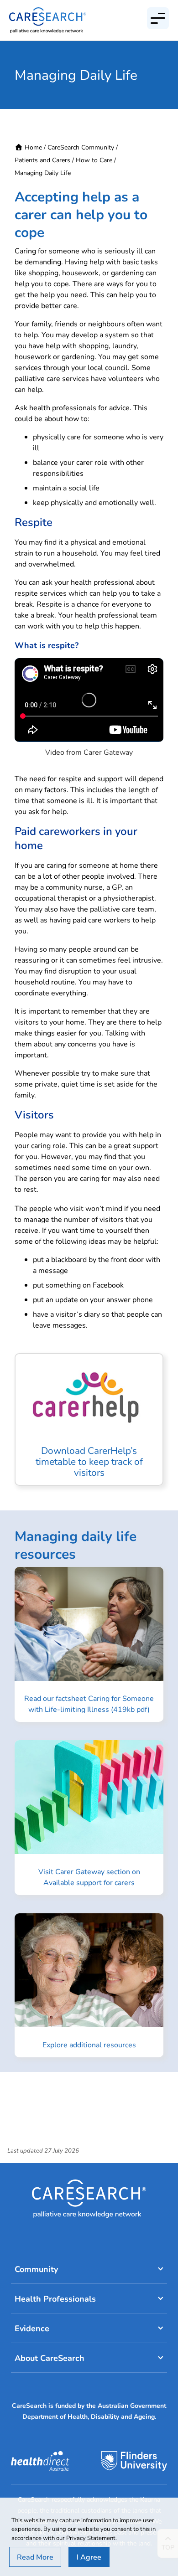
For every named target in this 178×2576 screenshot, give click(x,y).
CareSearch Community (81, 147)
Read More (35, 2557)
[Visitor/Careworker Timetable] (89, 1419)
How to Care (94, 160)
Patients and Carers (42, 160)
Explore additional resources (89, 2044)
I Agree (89, 2557)
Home (33, 147)
